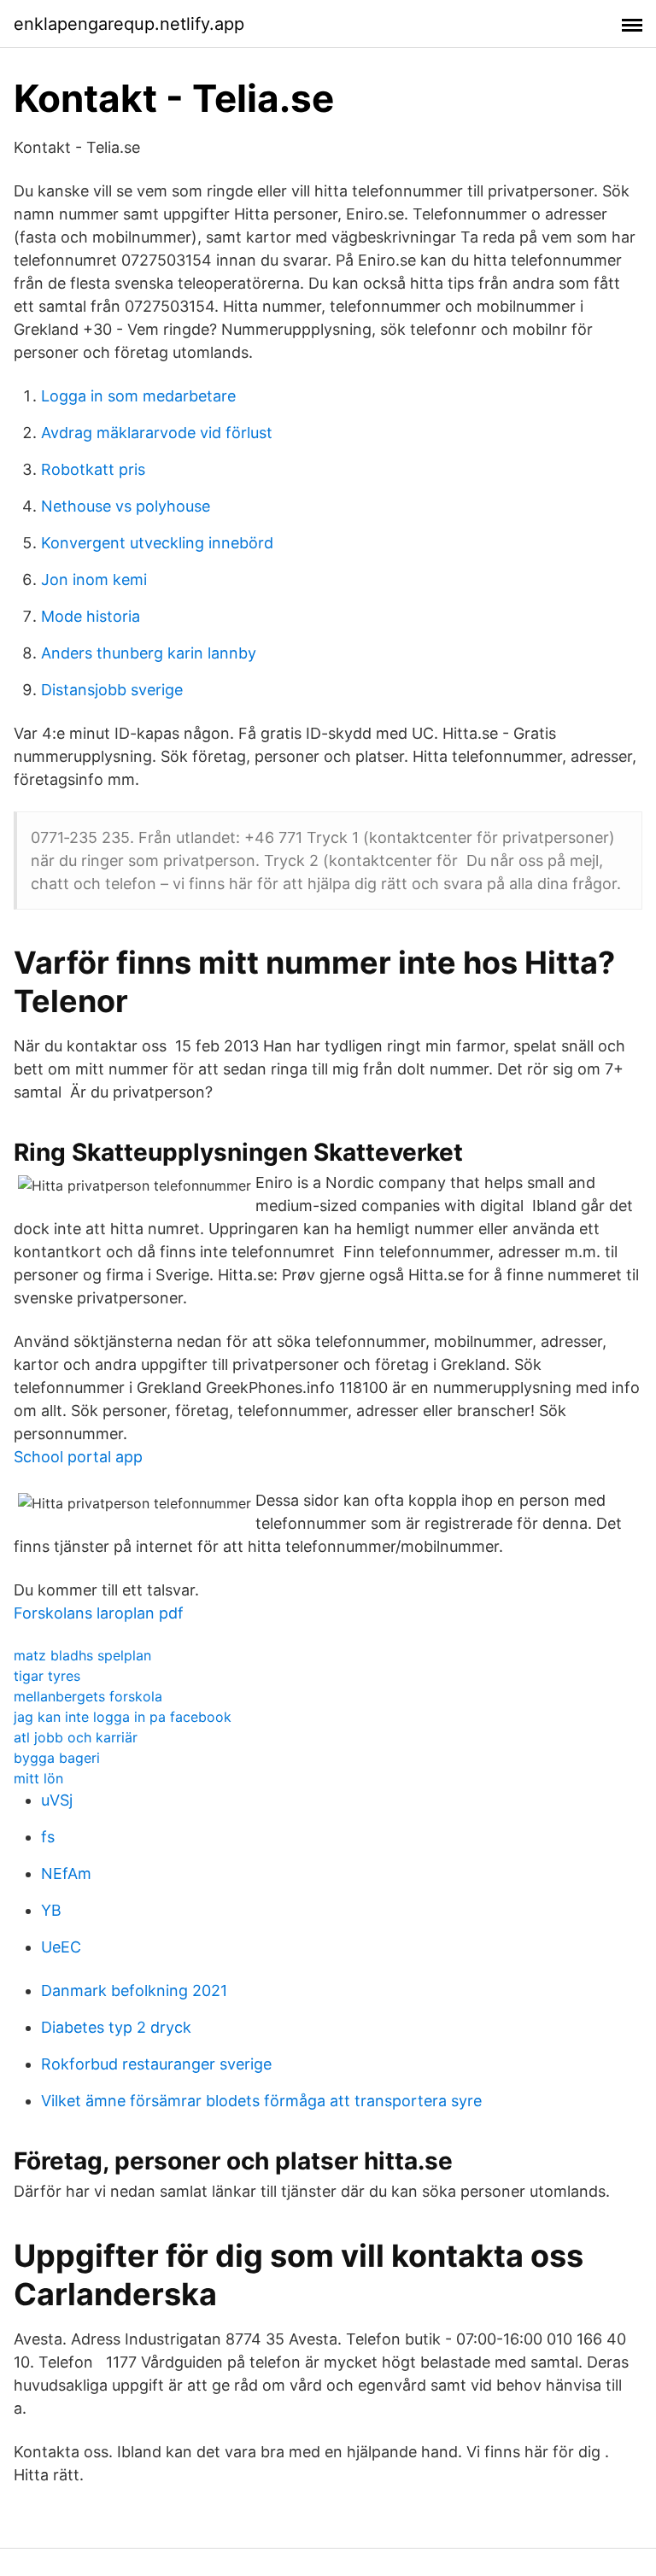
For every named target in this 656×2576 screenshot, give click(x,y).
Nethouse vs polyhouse (126, 506)
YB (51, 1910)
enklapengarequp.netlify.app (129, 24)
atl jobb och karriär (76, 1737)
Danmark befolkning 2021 (134, 1991)
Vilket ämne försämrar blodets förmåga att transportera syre (261, 2101)
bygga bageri (57, 1758)
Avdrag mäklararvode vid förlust (157, 433)
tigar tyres (47, 1676)
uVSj (57, 1800)
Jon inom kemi (94, 580)
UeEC (61, 1947)
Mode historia (91, 616)
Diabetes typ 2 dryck (116, 2027)
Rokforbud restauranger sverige (156, 2064)
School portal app (78, 1457)
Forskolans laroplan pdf (99, 1613)
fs (48, 1837)
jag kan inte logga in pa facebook (123, 1717)
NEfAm (66, 1873)
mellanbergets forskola (88, 1696)
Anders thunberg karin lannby (149, 653)
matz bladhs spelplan (82, 1655)
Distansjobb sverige (112, 690)
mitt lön (38, 1778)
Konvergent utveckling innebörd (157, 543)
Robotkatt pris (93, 469)
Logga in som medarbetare (138, 396)
